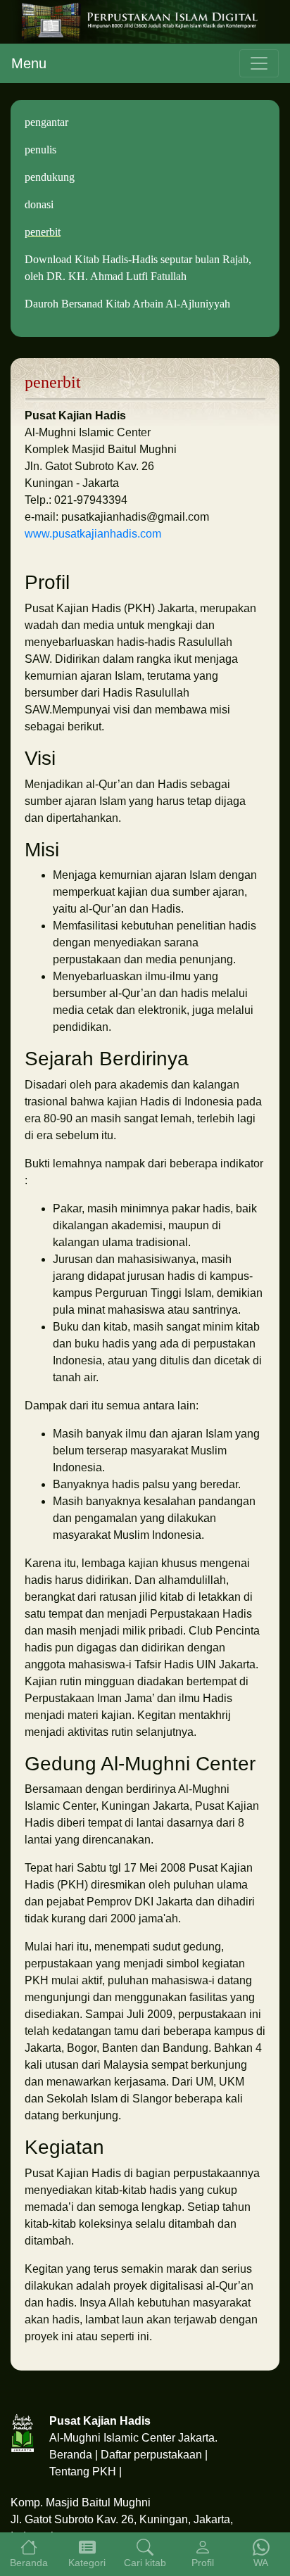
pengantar (46, 122)
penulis (40, 150)
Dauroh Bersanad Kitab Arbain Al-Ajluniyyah (127, 304)
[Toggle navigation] (259, 63)
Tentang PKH (83, 2472)
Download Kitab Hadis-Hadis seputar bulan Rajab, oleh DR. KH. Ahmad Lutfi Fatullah (138, 268)
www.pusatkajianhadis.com (93, 534)
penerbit (43, 232)
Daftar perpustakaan (151, 2455)
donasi (39, 204)
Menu (29, 63)
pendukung (50, 177)
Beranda (71, 2455)
